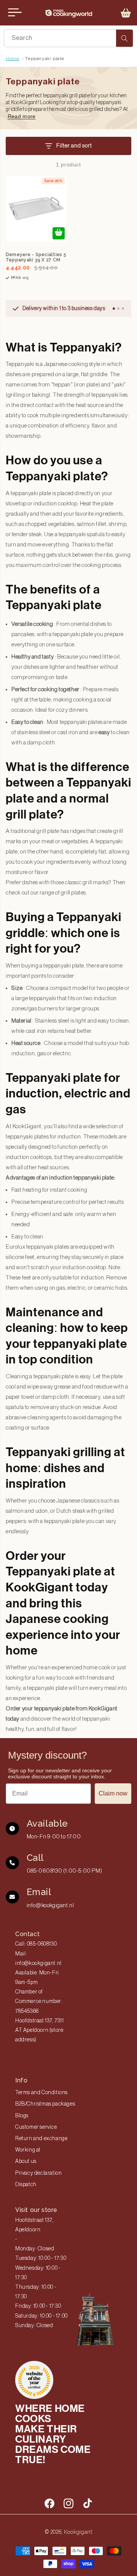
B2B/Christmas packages (45, 2104)
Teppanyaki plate (45, 59)
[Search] (124, 38)
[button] (126, 13)
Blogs (22, 2116)
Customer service (36, 2127)
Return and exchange (41, 2139)
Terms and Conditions (41, 2093)
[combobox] (68, 38)
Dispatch (26, 2185)
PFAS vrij (20, 278)
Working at (28, 2150)
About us (26, 2161)
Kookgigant (78, 2532)
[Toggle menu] (15, 13)
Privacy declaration (38, 2173)
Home (12, 59)
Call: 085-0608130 (36, 1944)
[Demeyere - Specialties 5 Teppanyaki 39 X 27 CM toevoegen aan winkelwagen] (59, 233)
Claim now (113, 1793)
